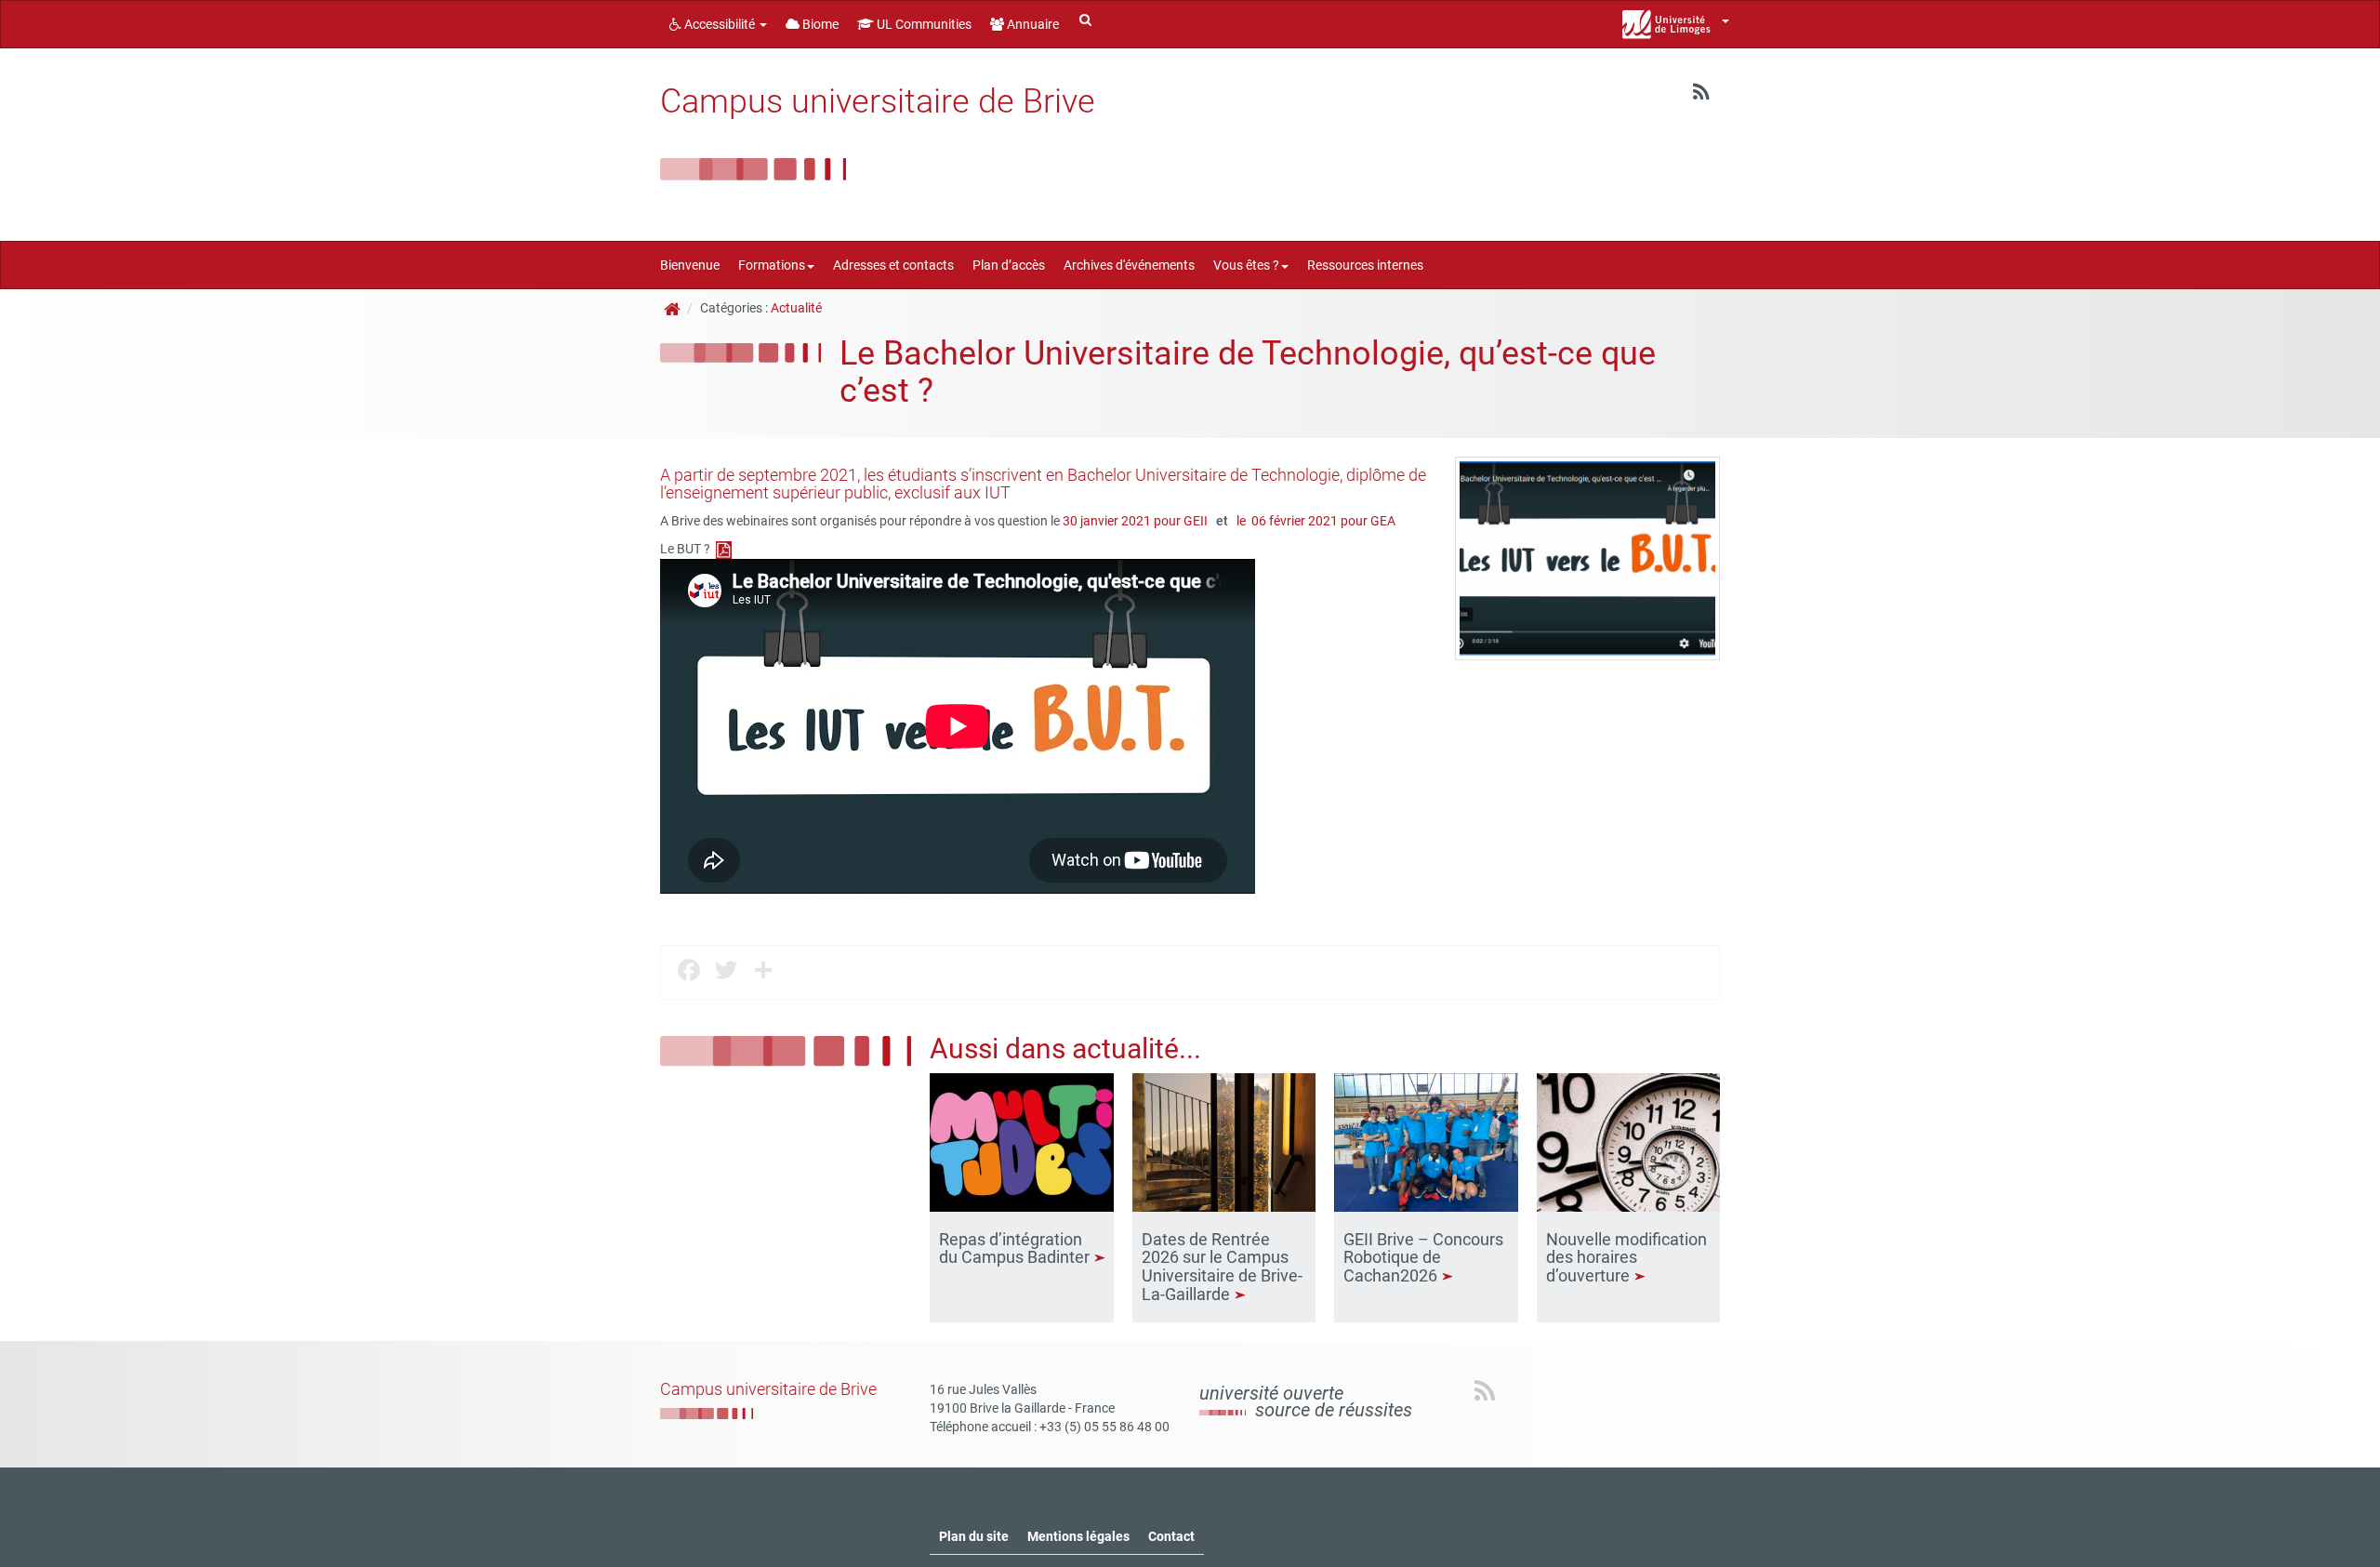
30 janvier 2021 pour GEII (1137, 521)
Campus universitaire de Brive (878, 101)
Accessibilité (720, 24)
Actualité (796, 308)
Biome (819, 24)
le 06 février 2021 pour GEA (1316, 521)
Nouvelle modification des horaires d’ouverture (1626, 1258)
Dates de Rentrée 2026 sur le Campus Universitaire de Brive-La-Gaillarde (1222, 1267)
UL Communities (923, 24)
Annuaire (1031, 24)
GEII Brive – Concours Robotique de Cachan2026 (1423, 1258)
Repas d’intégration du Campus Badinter (1016, 1248)
